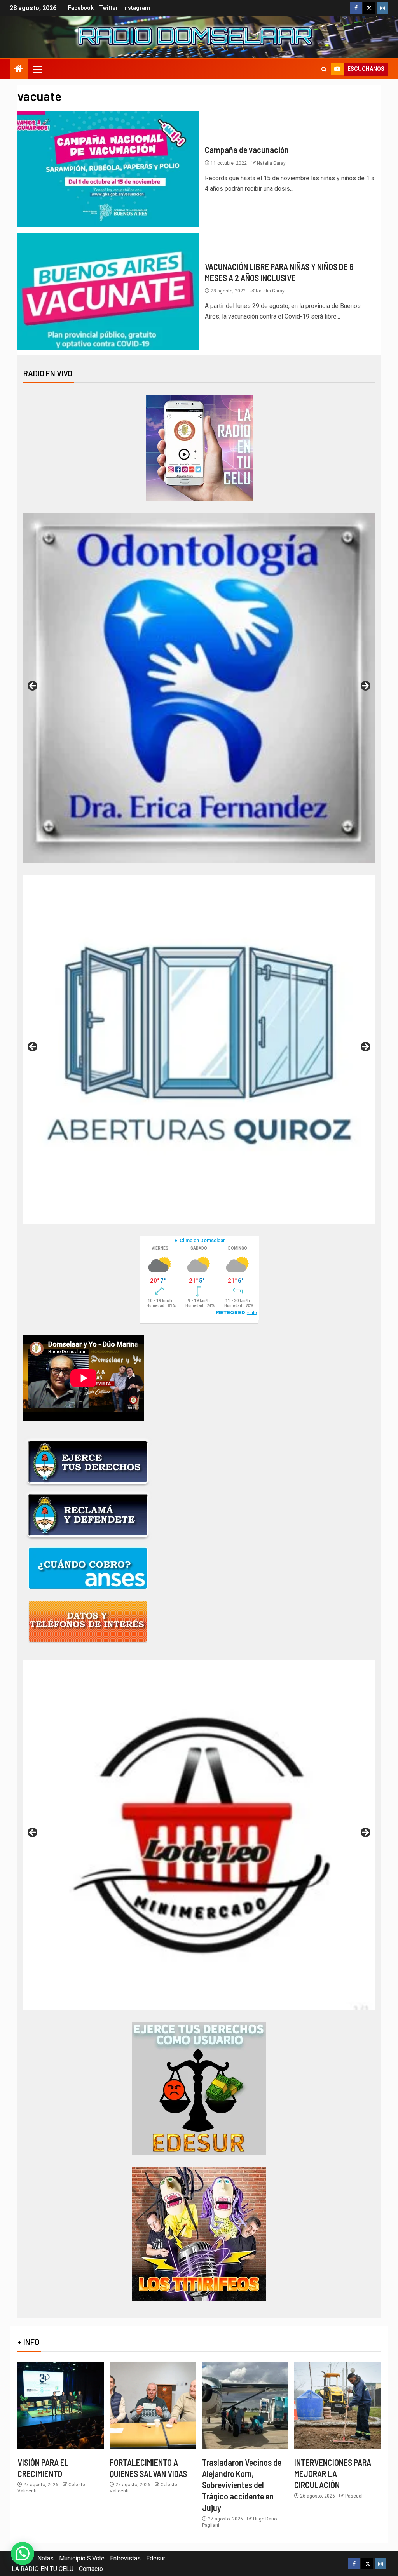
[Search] (324, 69)
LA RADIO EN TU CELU (43, 2569)
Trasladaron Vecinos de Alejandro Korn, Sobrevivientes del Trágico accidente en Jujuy (242, 2485)
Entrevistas (125, 2558)
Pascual (354, 2496)
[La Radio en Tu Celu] (199, 448)
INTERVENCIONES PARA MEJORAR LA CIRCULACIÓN (333, 2474)
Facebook (81, 8)
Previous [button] (33, 686)
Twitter (108, 8)
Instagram (137, 8)
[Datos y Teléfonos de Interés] (88, 1621)
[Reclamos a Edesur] (199, 2088)
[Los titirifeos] (199, 2233)
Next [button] (365, 686)
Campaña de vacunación (247, 150)
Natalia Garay (271, 163)
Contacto (91, 2569)
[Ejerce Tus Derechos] (88, 1462)
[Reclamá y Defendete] (88, 1515)
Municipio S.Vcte (82, 2558)
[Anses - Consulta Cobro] (88, 1568)
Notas (45, 2558)
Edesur (156, 2558)
